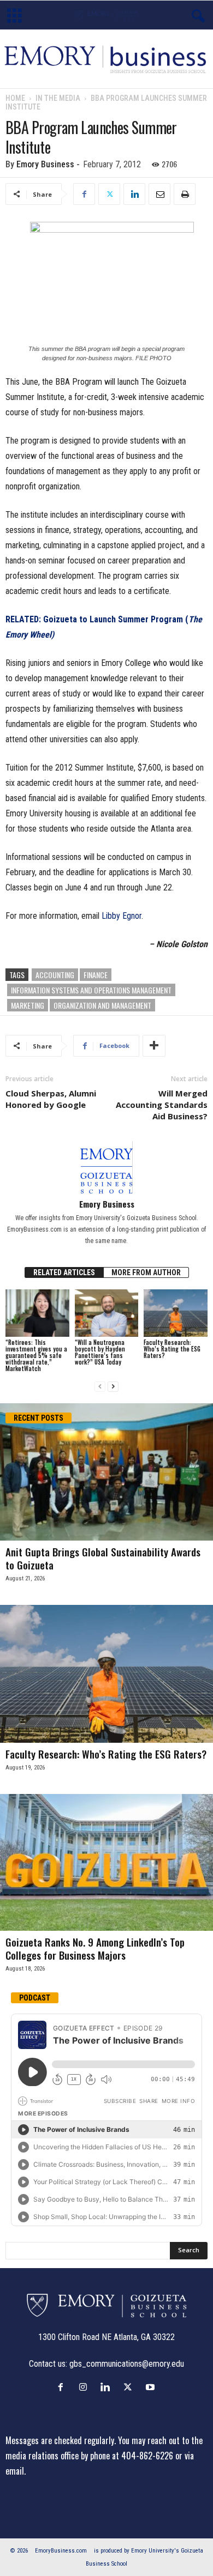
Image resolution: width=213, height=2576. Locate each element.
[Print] (185, 194)
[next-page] (113, 1387)
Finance (96, 975)
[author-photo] (106, 1167)
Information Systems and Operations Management (91, 990)
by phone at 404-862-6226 (127, 2456)
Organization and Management (102, 1005)
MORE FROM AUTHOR (146, 1272)
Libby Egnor (122, 916)
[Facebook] (84, 194)
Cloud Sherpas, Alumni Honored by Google (51, 1099)
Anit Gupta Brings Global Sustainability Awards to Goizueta (103, 1558)
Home (15, 98)
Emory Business (45, 164)
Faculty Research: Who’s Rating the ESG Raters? (172, 1349)
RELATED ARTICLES (64, 1272)
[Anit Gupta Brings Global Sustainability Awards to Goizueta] (106, 1472)
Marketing (28, 1005)
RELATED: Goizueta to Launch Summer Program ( (97, 619)
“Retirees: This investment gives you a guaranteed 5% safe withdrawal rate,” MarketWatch (36, 1355)
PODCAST (35, 1998)
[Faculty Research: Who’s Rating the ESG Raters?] (176, 1313)
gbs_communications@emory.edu (127, 2364)
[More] (154, 1046)
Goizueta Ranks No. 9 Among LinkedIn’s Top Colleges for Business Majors (95, 1948)
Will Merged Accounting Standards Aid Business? (162, 1105)
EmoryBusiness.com (61, 2551)
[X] (109, 194)
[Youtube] (152, 2387)
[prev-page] (100, 1387)
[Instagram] (85, 2387)
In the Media (58, 98)
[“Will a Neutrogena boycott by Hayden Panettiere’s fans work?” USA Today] (107, 1313)
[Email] (159, 194)
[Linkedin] (134, 194)
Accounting (55, 975)
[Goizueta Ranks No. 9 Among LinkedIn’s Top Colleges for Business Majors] (106, 1863)
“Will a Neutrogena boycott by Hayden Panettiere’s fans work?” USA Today (100, 1352)
